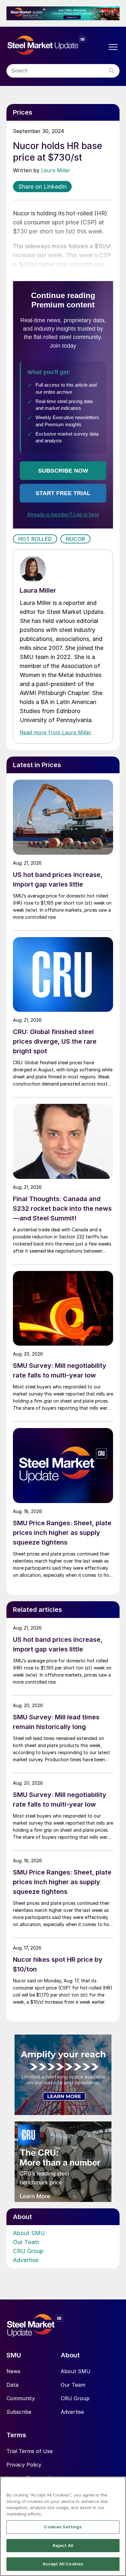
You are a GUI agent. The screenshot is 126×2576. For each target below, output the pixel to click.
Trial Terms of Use (30, 2451)
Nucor (75, 539)
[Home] (57, 46)
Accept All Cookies (63, 2564)
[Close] (118, 2486)
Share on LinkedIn (42, 187)
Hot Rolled (35, 539)
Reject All (63, 2545)
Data (12, 2385)
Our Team (26, 2242)
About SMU (29, 2233)
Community (21, 2398)
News (13, 2371)
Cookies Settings (63, 2527)
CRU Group (28, 2251)
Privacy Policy (24, 2465)
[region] (63, 2526)
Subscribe (19, 2412)
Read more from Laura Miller (56, 732)
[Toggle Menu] (113, 47)
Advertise (26, 2260)
